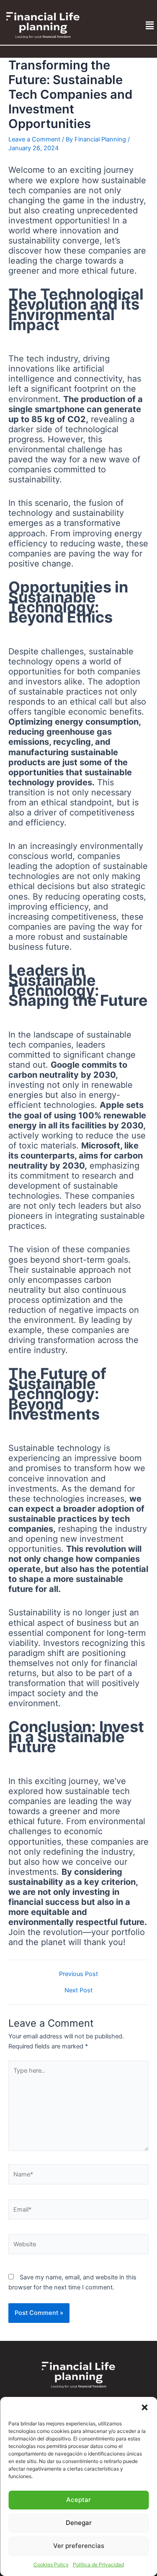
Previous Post (78, 1974)
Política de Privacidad (98, 2564)
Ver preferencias (79, 2546)
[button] (144, 2407)
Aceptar (78, 2500)
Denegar (79, 2523)
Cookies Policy (51, 2564)
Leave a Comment (34, 139)
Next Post (78, 1990)
